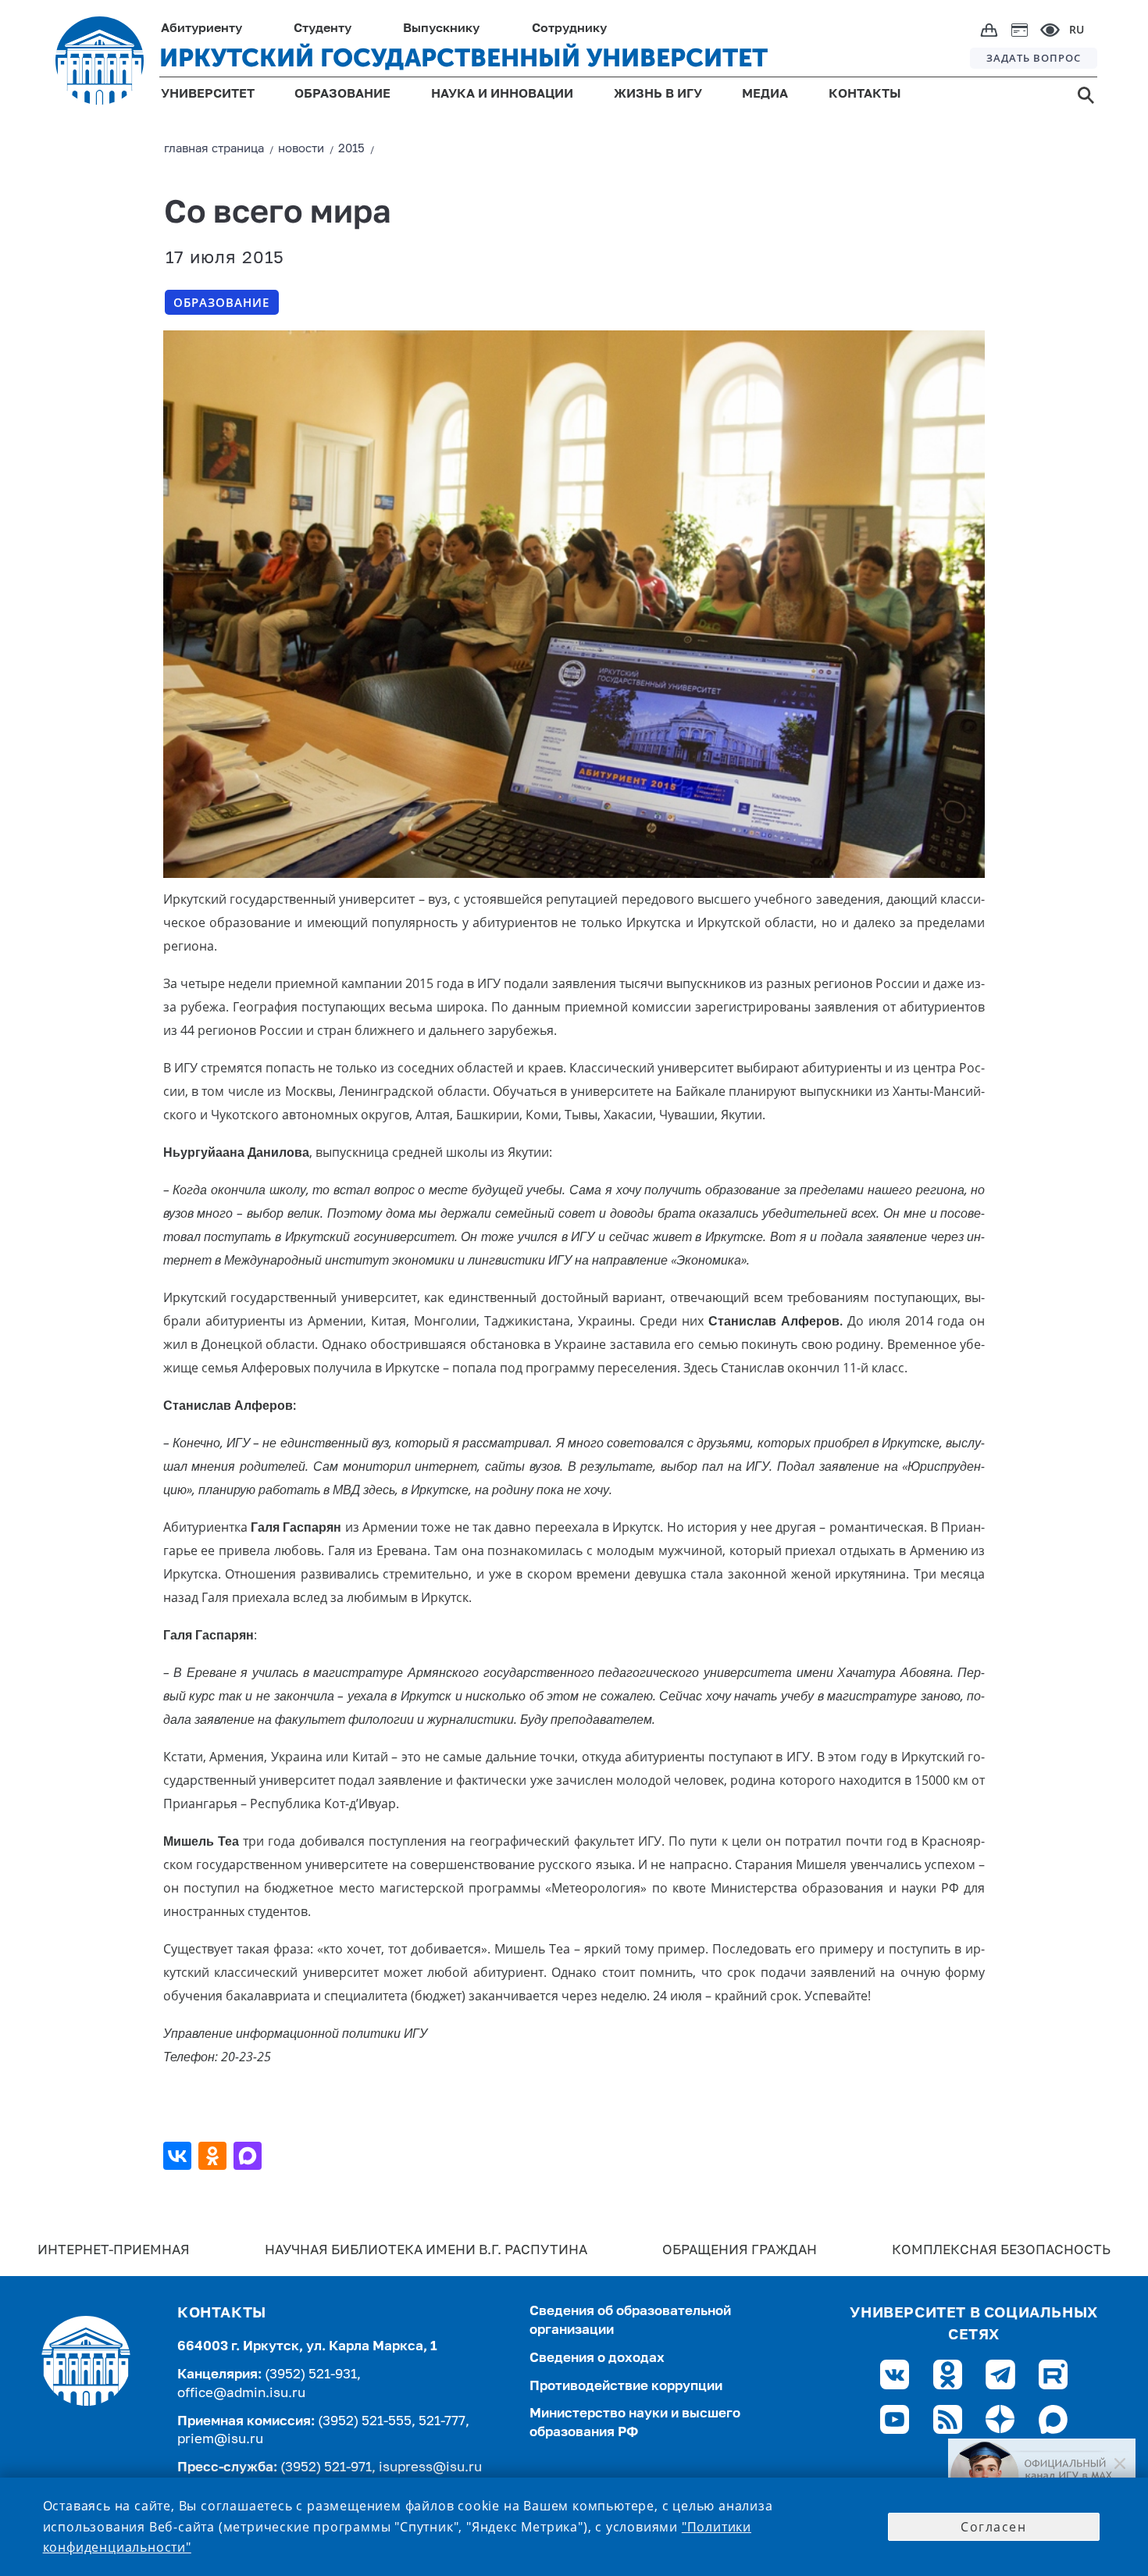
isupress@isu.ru (430, 2468)
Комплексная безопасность (1001, 2251)
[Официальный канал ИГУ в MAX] (1042, 2476)
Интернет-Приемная (114, 2251)
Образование (221, 302)
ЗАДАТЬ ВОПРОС (1034, 58)
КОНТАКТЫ (865, 95)
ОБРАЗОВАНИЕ (342, 95)
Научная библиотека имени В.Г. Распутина (426, 2251)
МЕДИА (765, 95)
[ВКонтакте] (179, 2156)
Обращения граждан (740, 2251)
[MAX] (250, 2156)
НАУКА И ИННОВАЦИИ (502, 95)
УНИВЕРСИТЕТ (208, 95)
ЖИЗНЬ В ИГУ (658, 95)
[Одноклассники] (214, 2156)
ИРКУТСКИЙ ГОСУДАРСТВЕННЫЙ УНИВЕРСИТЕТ (463, 58)
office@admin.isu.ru (241, 2394)
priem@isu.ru (220, 2440)
